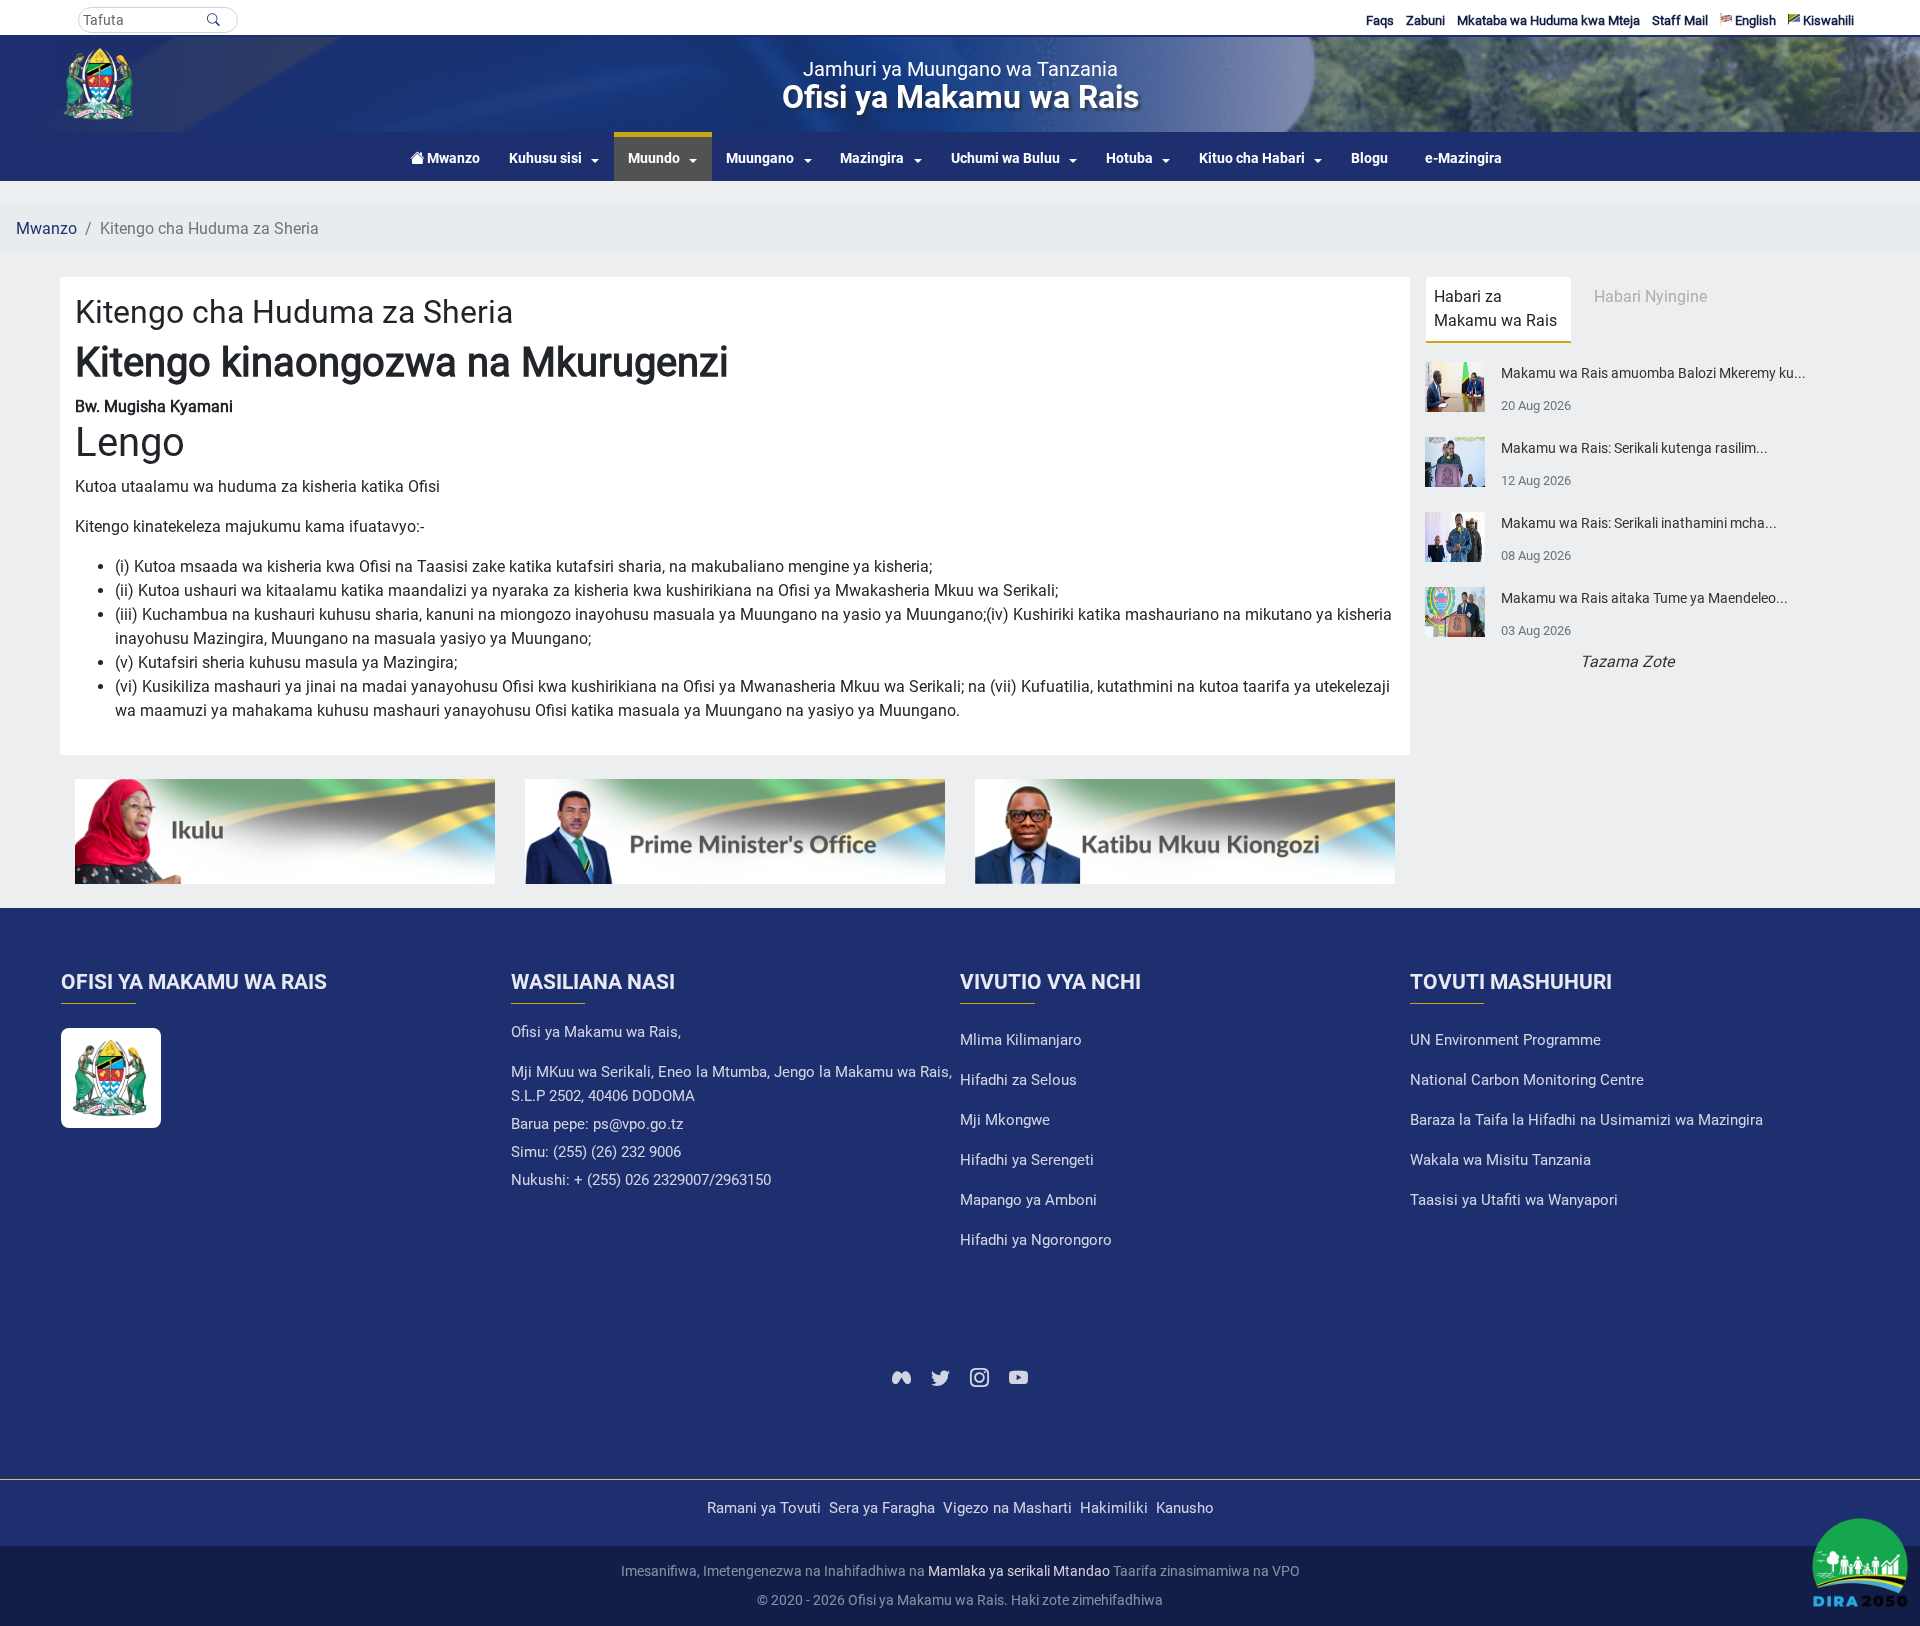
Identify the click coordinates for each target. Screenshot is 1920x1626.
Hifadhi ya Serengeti (1027, 1160)
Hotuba (1129, 158)
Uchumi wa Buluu (1005, 158)
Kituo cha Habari (1252, 158)
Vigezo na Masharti (1007, 1508)
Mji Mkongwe (1005, 1120)
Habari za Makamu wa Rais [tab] (1495, 308)
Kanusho (1185, 1508)
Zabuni (1425, 20)
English (1754, 20)
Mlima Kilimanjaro (1021, 1040)
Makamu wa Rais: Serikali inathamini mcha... (1639, 523)
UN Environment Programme (1505, 1040)
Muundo (654, 158)
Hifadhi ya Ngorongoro (1036, 1240)
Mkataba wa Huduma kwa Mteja (1548, 20)
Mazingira (872, 158)
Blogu (1369, 158)
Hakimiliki (1114, 1508)
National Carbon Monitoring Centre (1527, 1080)
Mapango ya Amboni (1028, 1200)
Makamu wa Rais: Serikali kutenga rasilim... (1634, 448)
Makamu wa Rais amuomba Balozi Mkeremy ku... (1653, 373)
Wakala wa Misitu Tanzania (1500, 1160)
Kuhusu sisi (545, 158)
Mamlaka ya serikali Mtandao (1019, 1571)
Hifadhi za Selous (1018, 1080)
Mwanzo (46, 228)
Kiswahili (1827, 20)
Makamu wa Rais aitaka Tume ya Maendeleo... (1644, 598)
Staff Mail (1680, 20)
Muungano (760, 158)
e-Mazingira (1463, 158)
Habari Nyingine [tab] (1650, 296)
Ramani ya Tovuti (764, 1508)
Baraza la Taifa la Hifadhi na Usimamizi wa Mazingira (1586, 1120)
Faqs (1380, 20)
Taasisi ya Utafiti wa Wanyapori (1514, 1200)
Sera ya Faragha (882, 1508)
